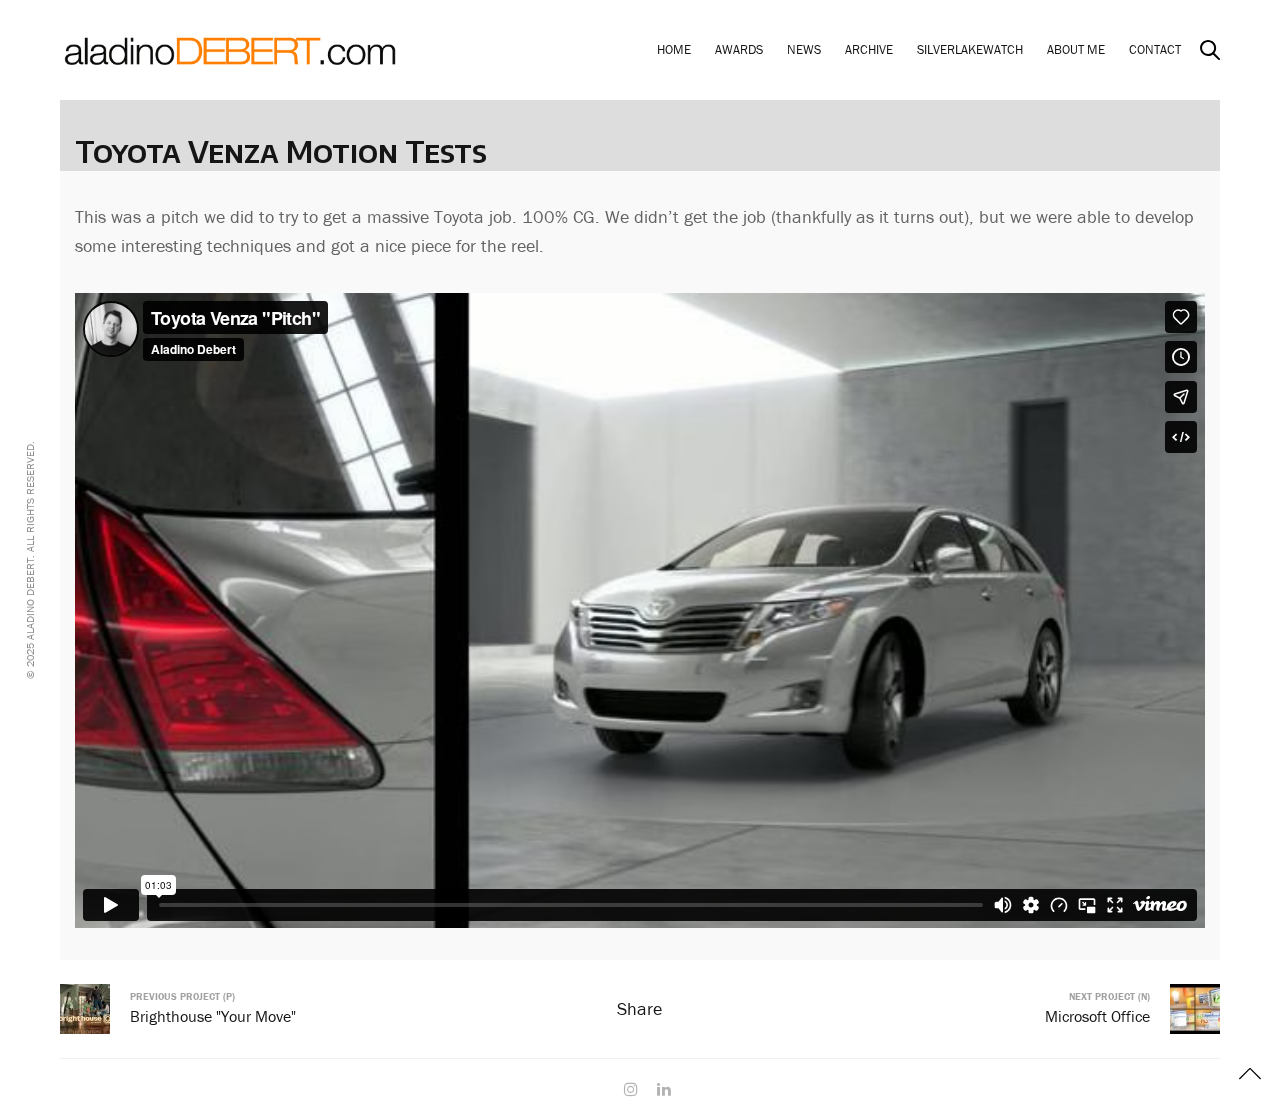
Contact (1155, 49)
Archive (869, 49)
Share (639, 1008)
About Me (1076, 49)
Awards (739, 49)
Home (674, 49)
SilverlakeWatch (970, 49)
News (804, 49)
